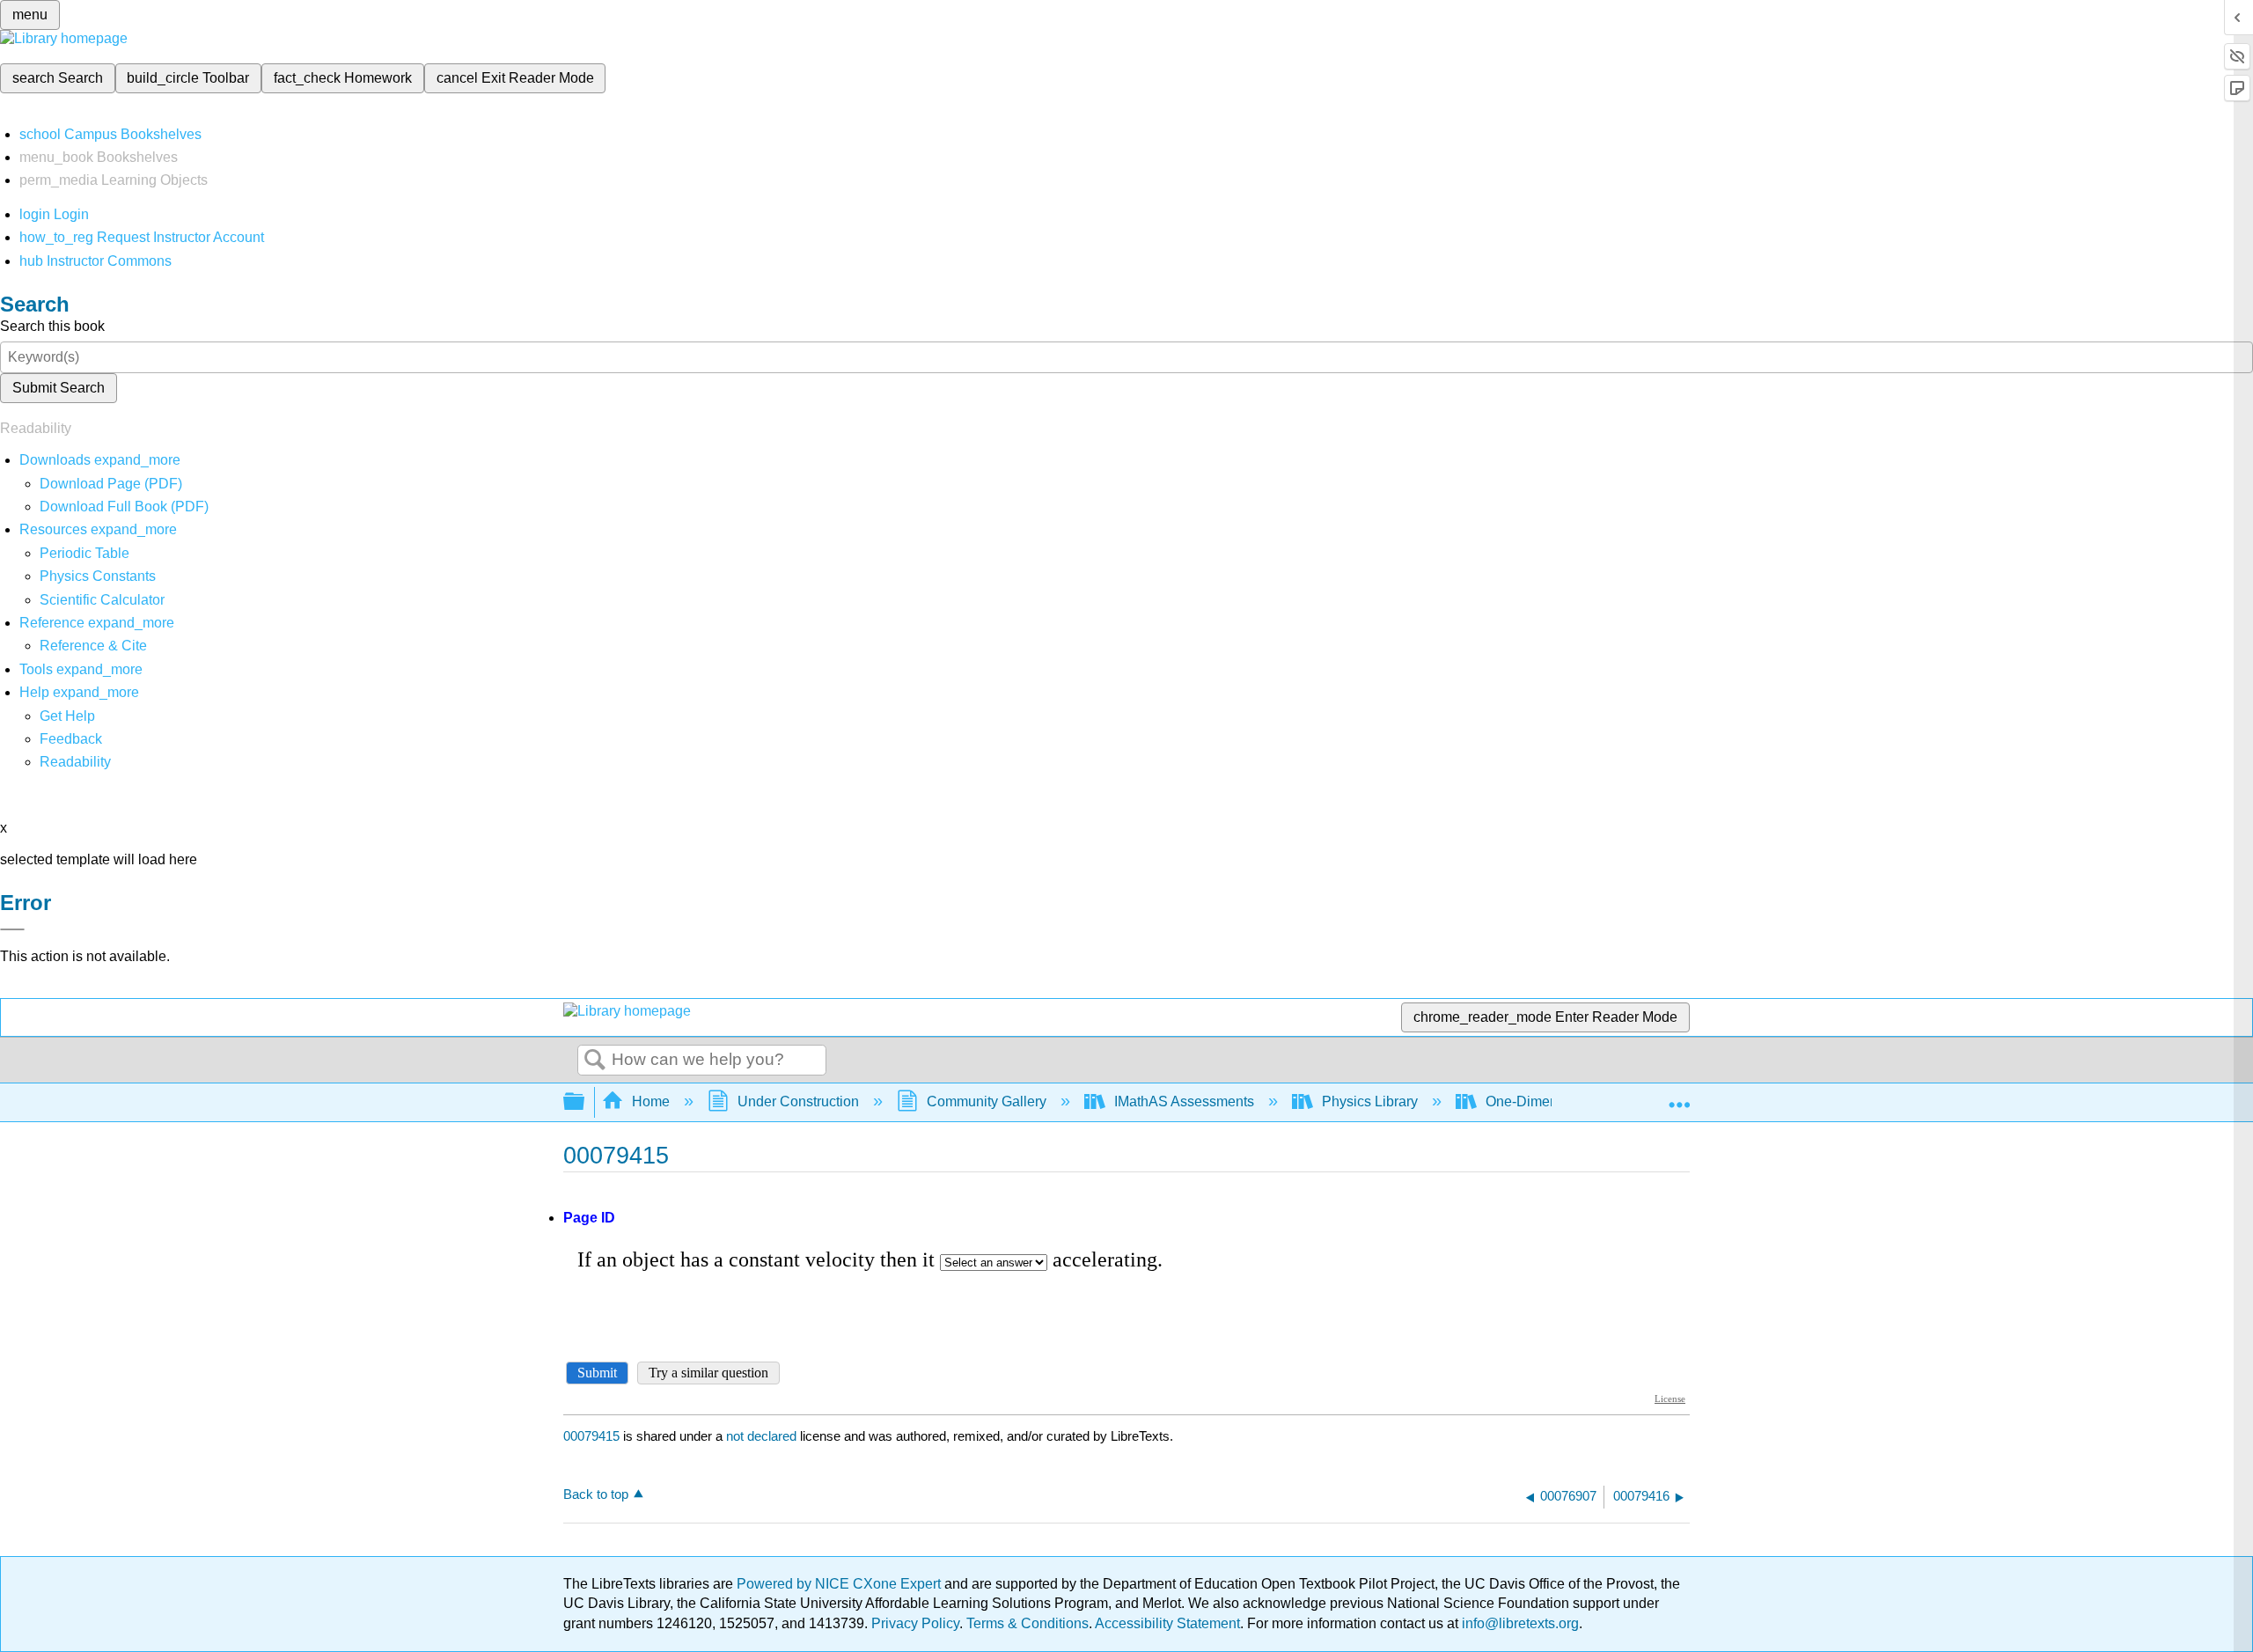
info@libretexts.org (1519, 1623)
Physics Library (1370, 1101)
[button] (71, 739)
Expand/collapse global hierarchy (585, 1102)
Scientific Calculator (102, 600)
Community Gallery (987, 1101)
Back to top (596, 1494)
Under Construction (798, 1101)
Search (595, 1061)
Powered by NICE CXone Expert (840, 1584)
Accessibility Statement (1167, 1623)
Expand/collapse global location (1679, 1097)
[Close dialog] (12, 929)
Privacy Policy (915, 1623)
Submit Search (59, 388)
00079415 (591, 1436)
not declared (763, 1436)
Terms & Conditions (1027, 1623)
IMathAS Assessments (1184, 1101)
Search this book (52, 326)
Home (651, 1101)
